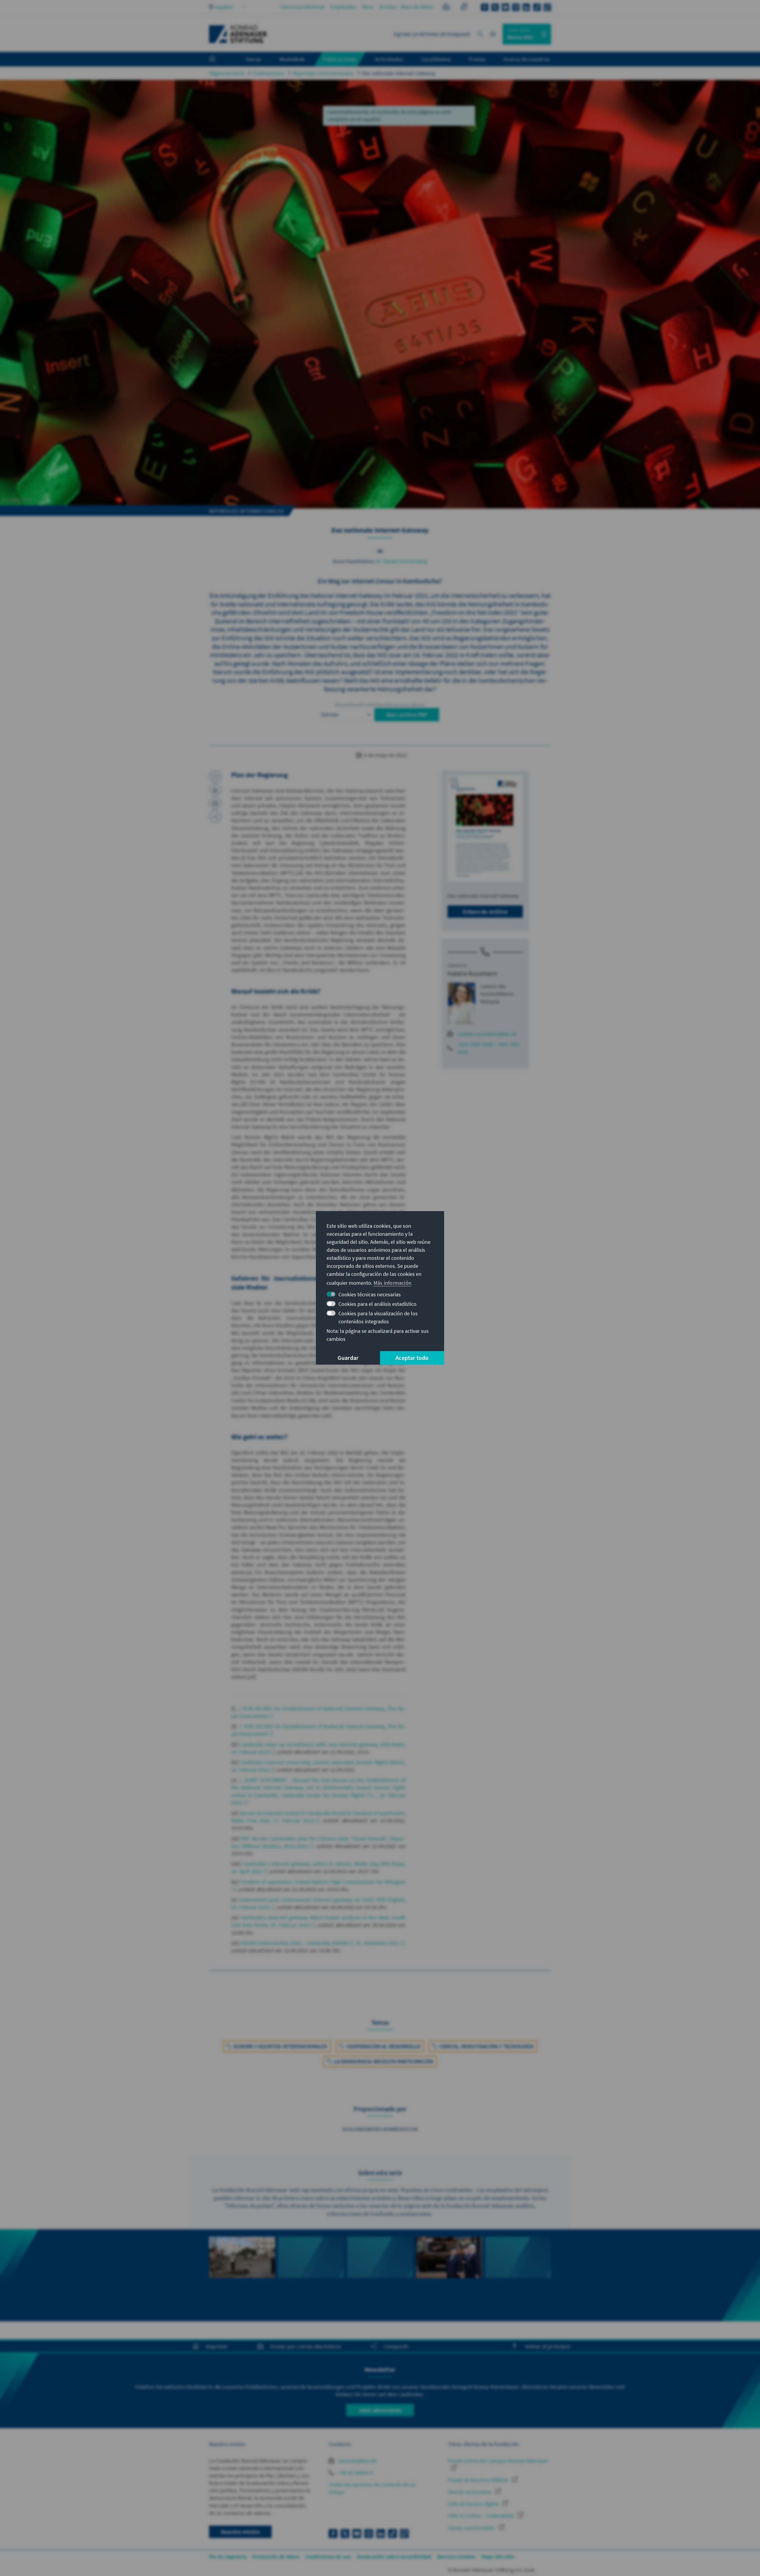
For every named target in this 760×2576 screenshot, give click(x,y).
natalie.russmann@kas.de (487, 1034)
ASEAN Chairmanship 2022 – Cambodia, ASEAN (294, 1943)
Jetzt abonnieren (380, 2410)
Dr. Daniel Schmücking (402, 561)
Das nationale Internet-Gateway (399, 73)
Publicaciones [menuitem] (340, 59)
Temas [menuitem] (253, 59)
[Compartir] (215, 817)
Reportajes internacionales (323, 73)
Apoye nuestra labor (472, 2528)
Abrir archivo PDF (407, 715)
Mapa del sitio (498, 2557)
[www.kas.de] (238, 34)
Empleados (343, 7)
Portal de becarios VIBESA (479, 2480)
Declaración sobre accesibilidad (394, 2557)
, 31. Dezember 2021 (376, 1943)
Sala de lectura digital (474, 2504)
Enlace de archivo (485, 911)
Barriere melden (456, 2557)
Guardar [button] (348, 1358)
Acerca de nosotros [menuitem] (527, 59)
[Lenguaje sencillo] (446, 8)
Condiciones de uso (328, 2557)
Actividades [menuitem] (389, 59)
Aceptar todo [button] (412, 1358)
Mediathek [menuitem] (292, 59)
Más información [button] (392, 1283)
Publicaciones (269, 73)
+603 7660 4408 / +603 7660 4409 (489, 1048)
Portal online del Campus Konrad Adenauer (498, 2461)
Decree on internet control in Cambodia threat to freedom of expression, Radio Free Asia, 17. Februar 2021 (319, 1817)
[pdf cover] (485, 828)
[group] (242, 2275)
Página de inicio (227, 73)
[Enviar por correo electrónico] (215, 803)
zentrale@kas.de (357, 2461)
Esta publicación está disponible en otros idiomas (380, 705)
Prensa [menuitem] (477, 59)
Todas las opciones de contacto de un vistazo (372, 2488)
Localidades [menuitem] (436, 59)
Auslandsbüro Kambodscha (380, 2129)
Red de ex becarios (470, 2492)
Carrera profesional (303, 7)
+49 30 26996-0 (355, 2473)
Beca (368, 7)
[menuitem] (218, 59)
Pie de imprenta (228, 2557)
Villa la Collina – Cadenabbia (482, 2516)
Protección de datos (276, 2557)
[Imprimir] (215, 790)
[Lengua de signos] (464, 8)
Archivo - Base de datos (406, 7)
